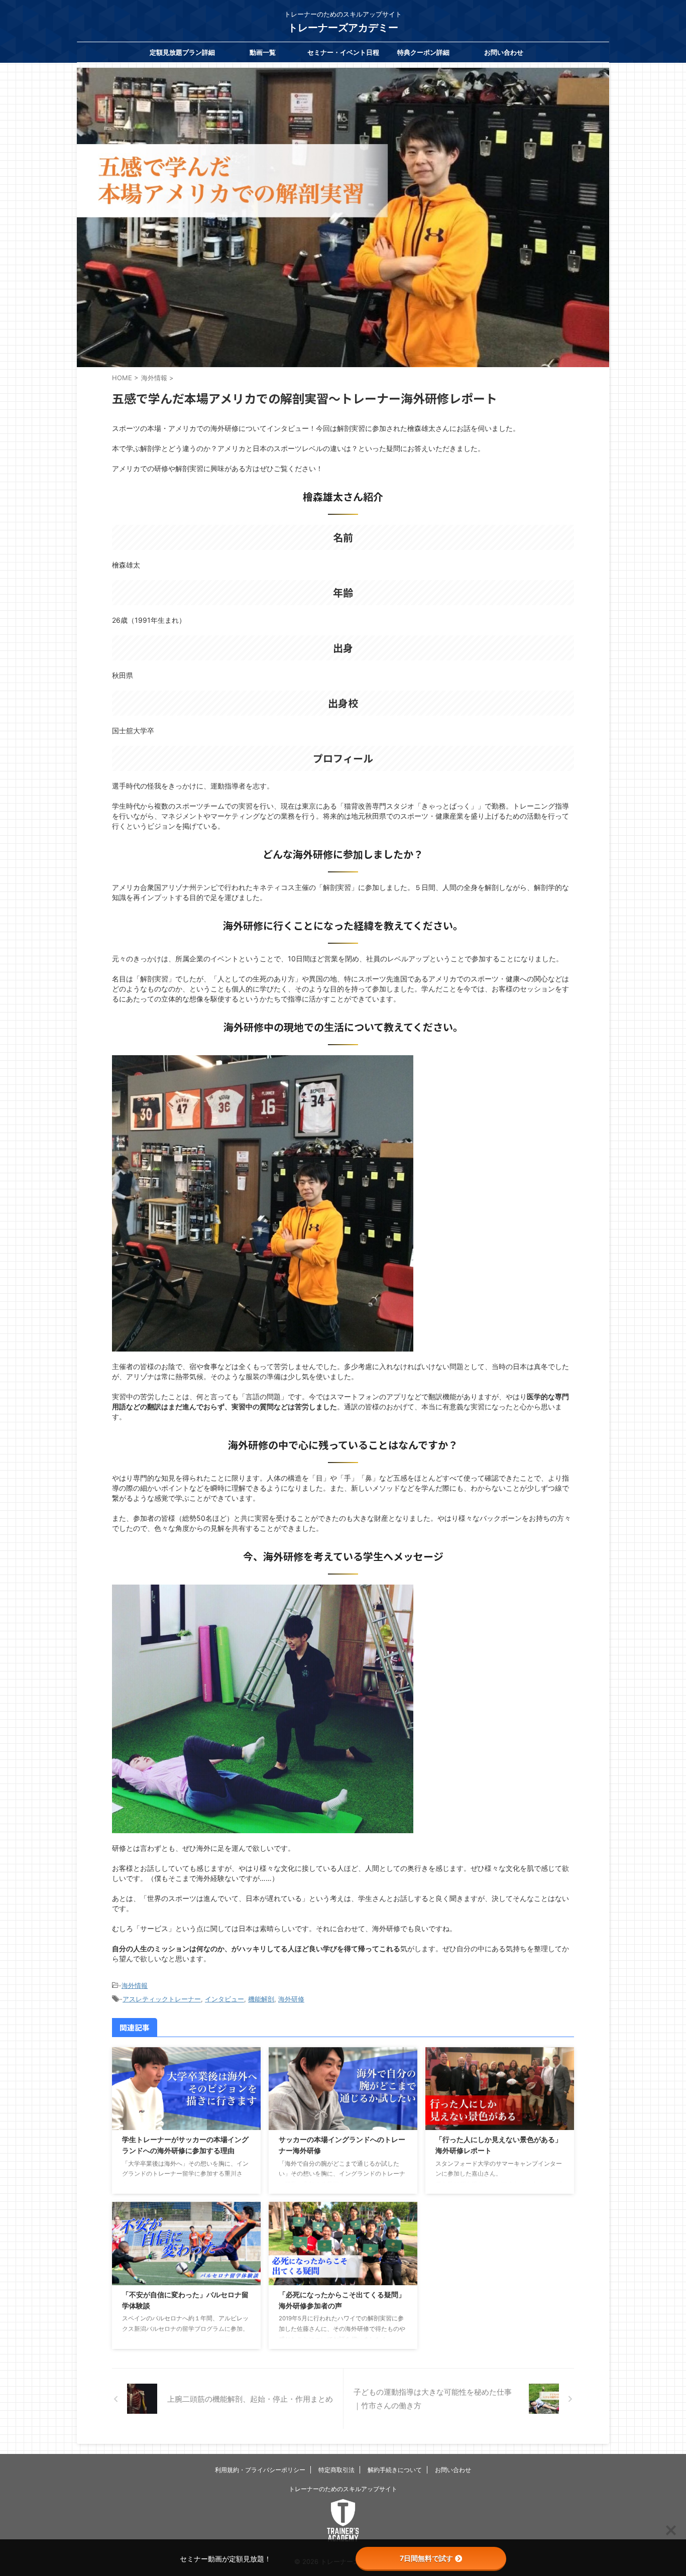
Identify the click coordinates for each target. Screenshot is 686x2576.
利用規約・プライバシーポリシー (260, 2470)
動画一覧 (263, 52)
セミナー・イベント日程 (343, 52)
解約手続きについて (395, 2470)
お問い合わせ (504, 52)
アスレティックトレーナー (162, 1999)
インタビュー (224, 1999)
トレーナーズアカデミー (343, 28)
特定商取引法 (336, 2470)
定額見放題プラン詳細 (182, 52)
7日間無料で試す (426, 2558)
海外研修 (291, 1999)
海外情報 (135, 1985)
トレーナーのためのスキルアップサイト (343, 2489)
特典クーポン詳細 (423, 52)
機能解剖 (261, 1999)
